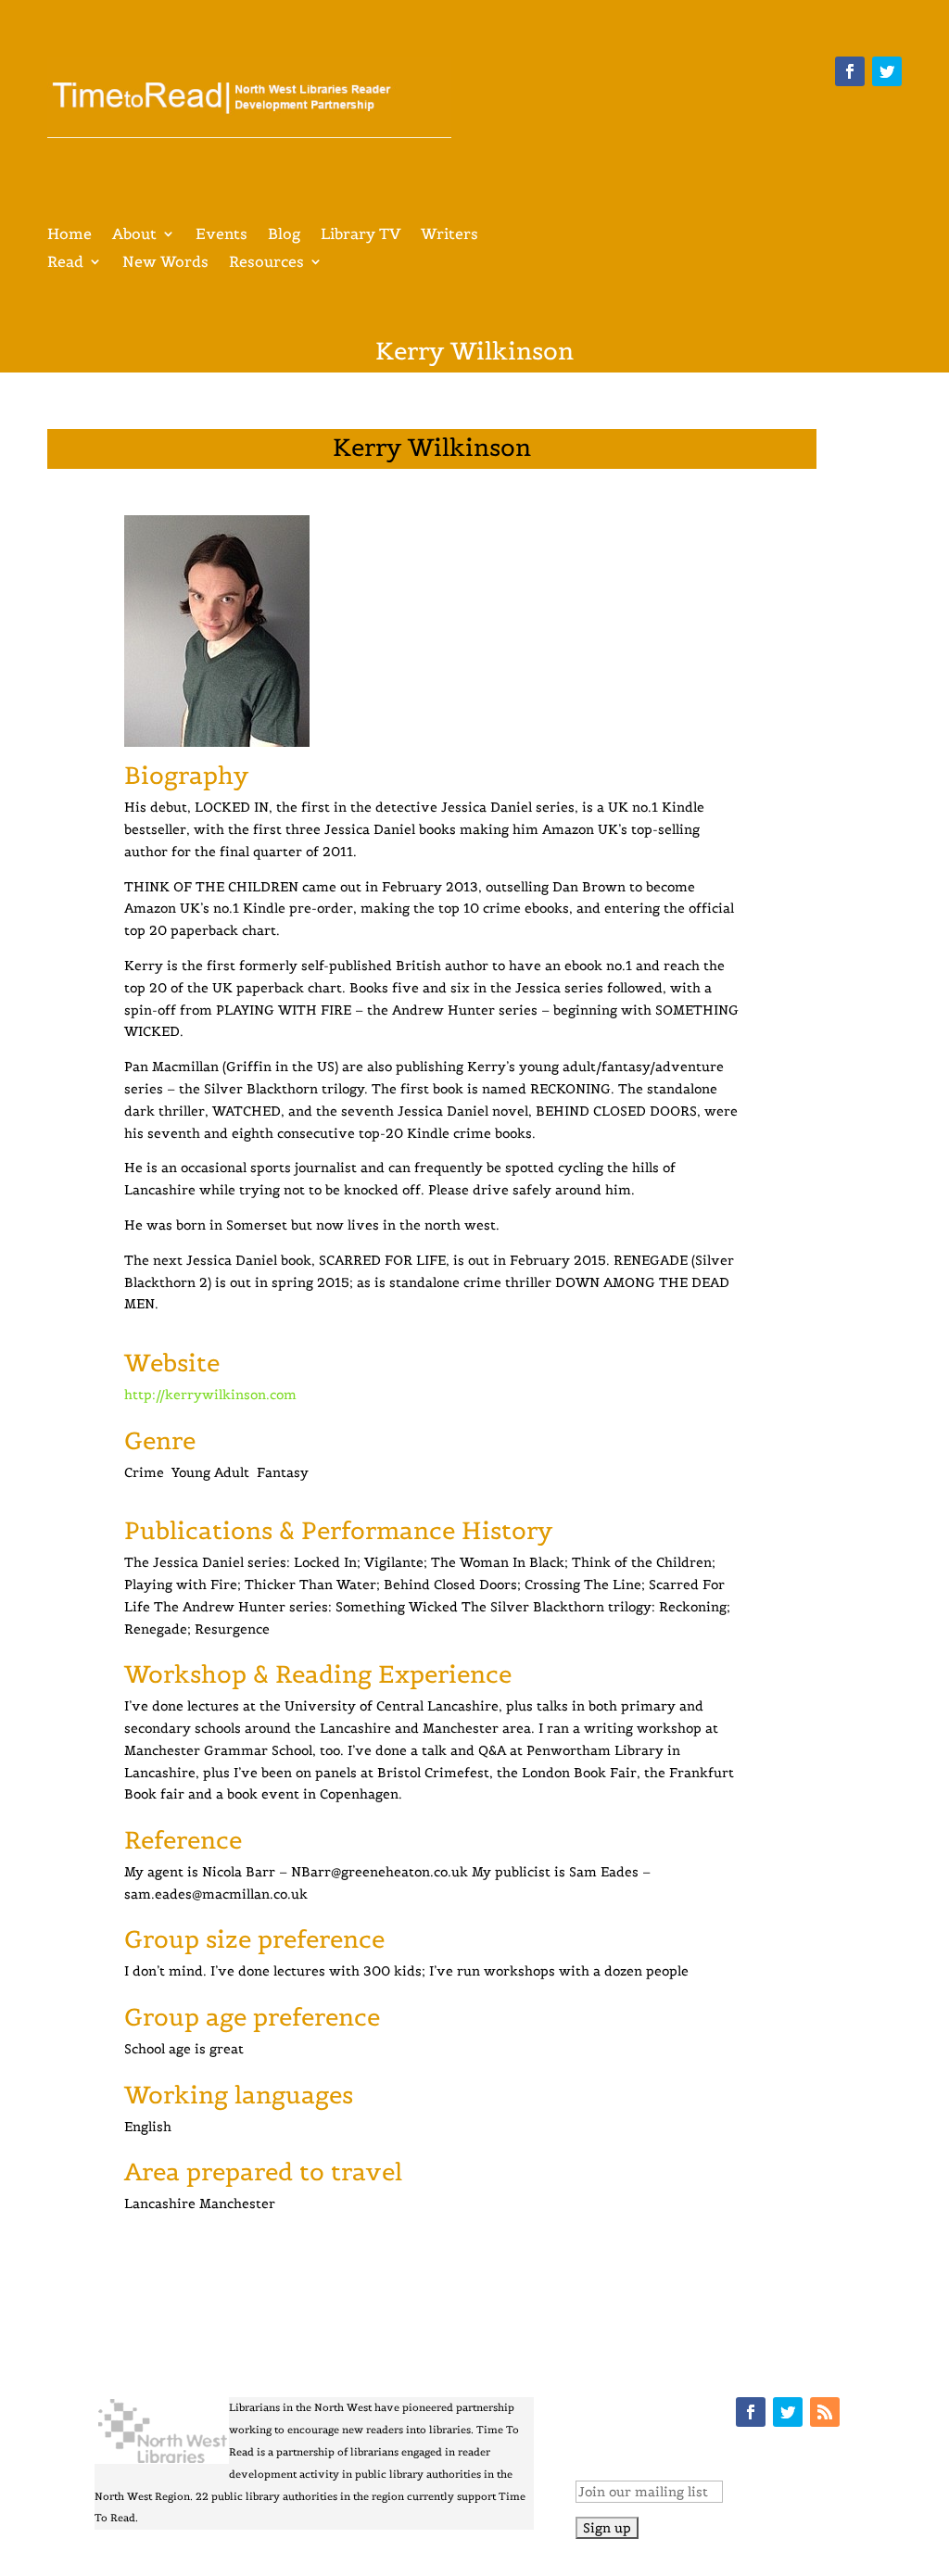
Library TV (361, 235)
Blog (284, 235)
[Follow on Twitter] (887, 71)
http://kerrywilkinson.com (210, 1395)
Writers (449, 235)
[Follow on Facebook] (850, 71)
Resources (266, 263)
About (134, 235)
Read (65, 263)
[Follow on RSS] (825, 2412)
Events (221, 235)
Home (70, 235)
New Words (165, 263)
